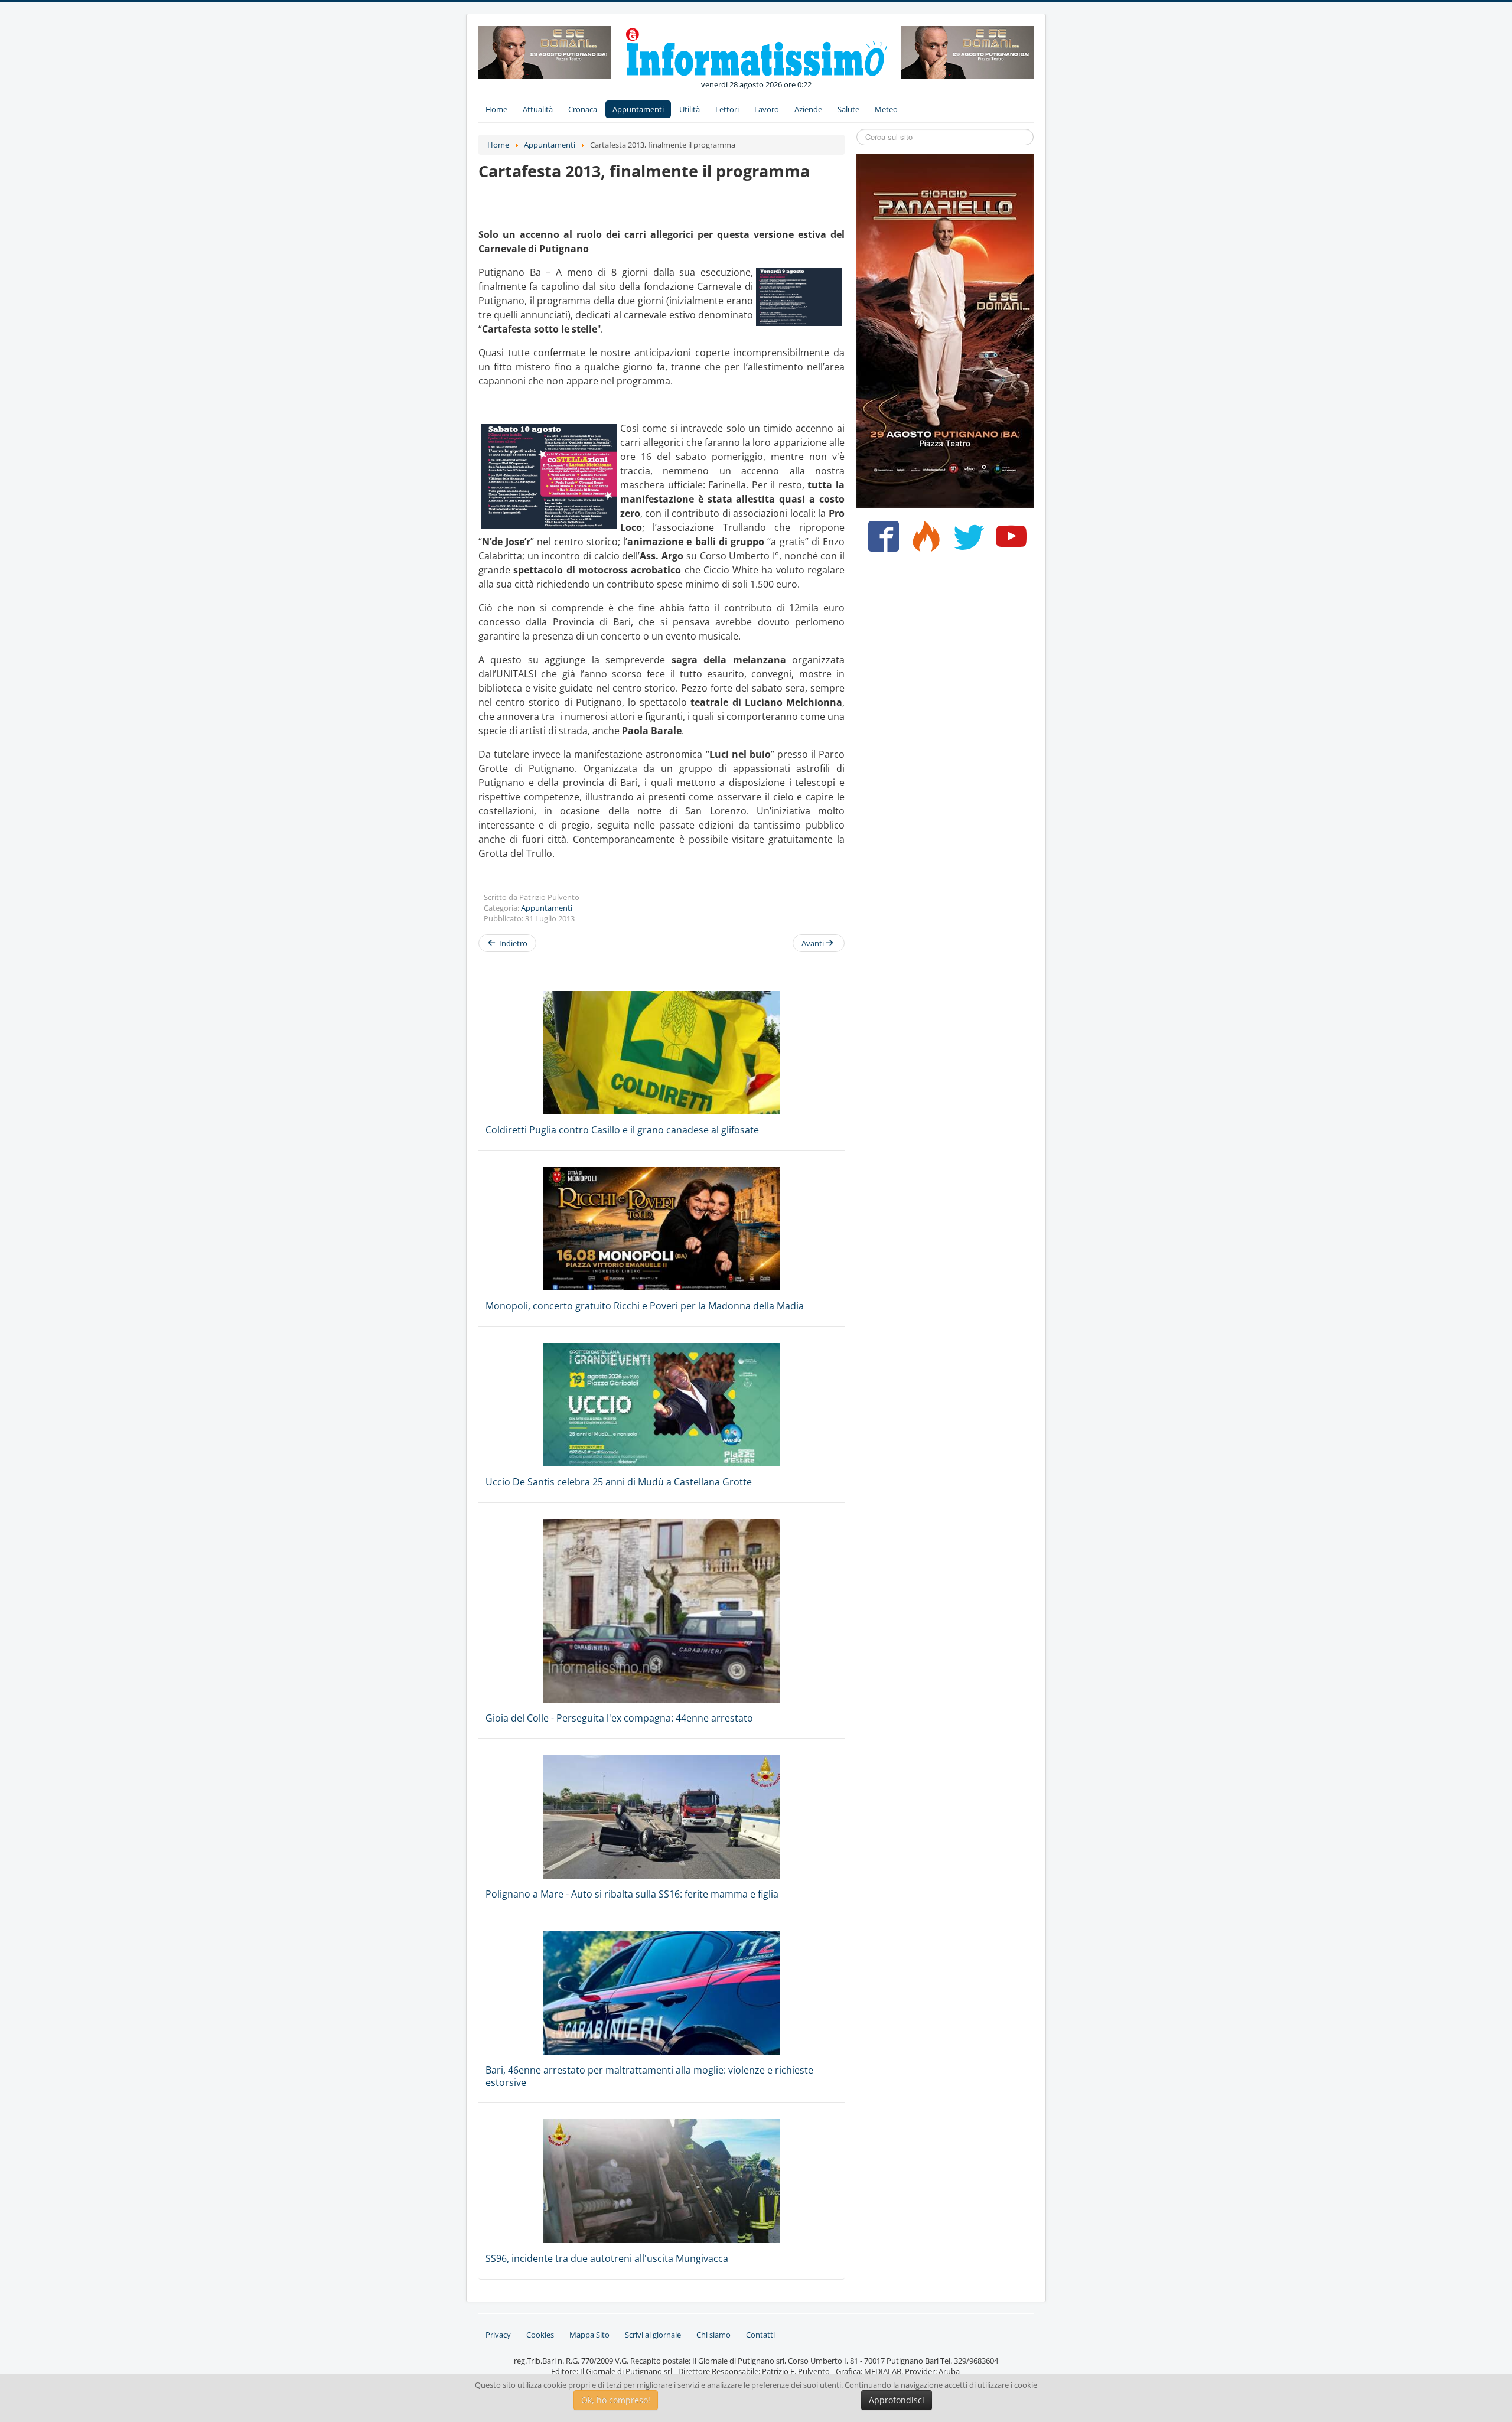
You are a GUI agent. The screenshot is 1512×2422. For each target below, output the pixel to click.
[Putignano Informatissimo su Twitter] (966, 541)
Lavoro (767, 109)
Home (496, 109)
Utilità (690, 109)
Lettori (727, 109)
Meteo (886, 109)
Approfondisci (897, 2400)
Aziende (808, 109)
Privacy (498, 2335)
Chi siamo (713, 2335)
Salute (848, 109)
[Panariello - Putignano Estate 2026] (545, 51)
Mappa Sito (589, 2335)
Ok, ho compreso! (616, 2400)
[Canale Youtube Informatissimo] (1008, 541)
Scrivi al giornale (653, 2335)
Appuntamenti (638, 109)
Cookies (540, 2335)
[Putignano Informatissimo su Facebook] (881, 541)
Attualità (538, 109)
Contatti (760, 2335)
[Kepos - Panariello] (945, 330)
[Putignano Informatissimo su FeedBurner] (923, 541)
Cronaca (583, 109)
